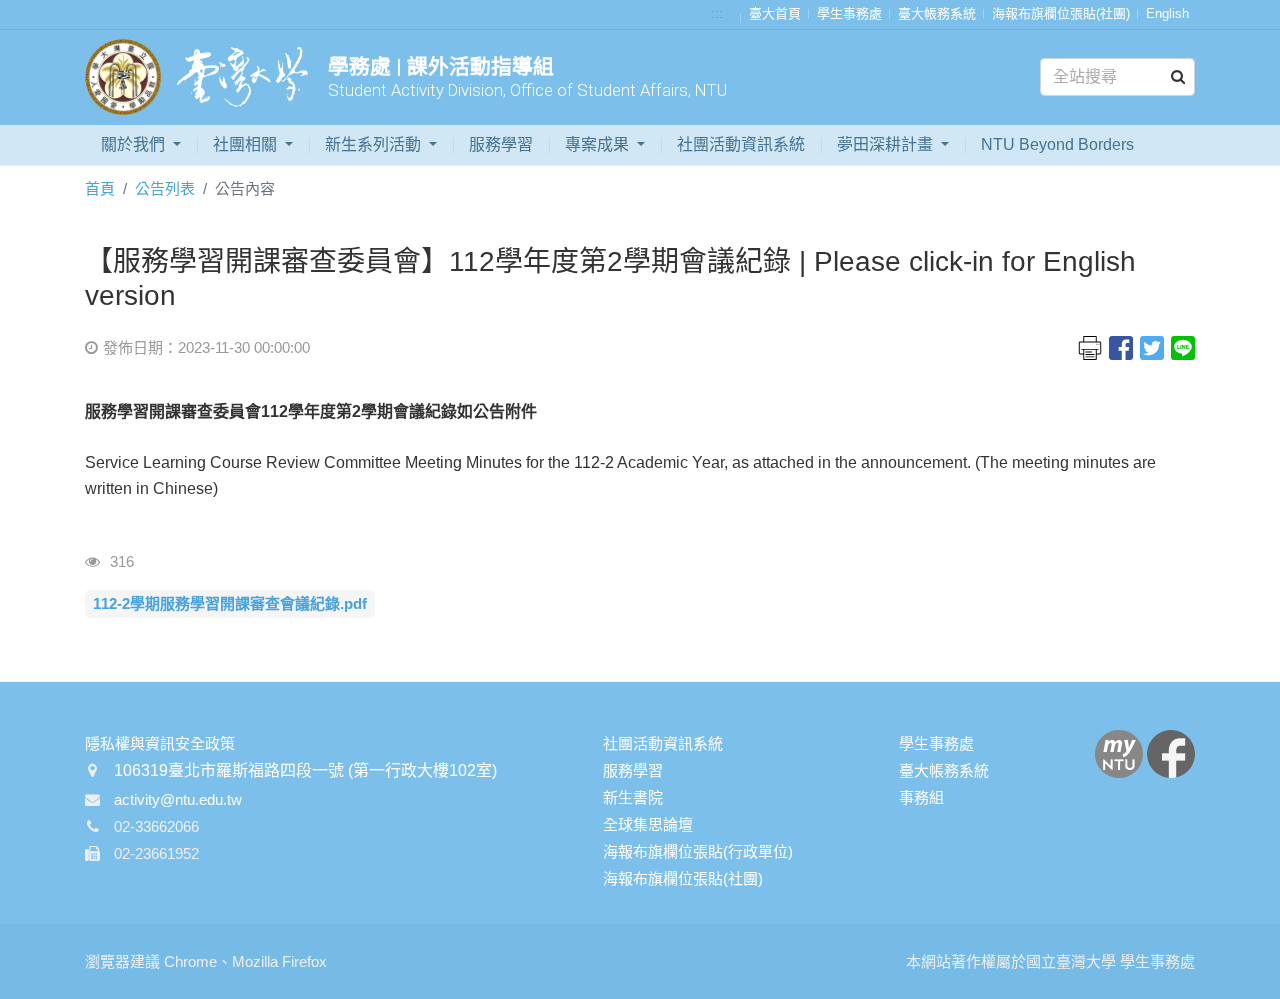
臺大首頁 (775, 13)
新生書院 (633, 797)
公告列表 (165, 188)
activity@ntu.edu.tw (178, 799)
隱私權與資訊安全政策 (160, 743)
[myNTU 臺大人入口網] (1119, 752)
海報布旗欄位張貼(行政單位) (698, 851)
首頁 (100, 188)
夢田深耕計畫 (887, 144)
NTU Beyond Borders (1057, 144)
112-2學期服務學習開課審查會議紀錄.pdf (230, 603)
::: (717, 13)
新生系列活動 (375, 144)
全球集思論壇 (648, 824)
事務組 (921, 797)
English (1167, 13)
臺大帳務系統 (937, 13)
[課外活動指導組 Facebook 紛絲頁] (1171, 752)
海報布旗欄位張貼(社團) (1061, 13)
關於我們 (135, 144)
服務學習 (501, 144)
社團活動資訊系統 (741, 144)
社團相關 (247, 144)
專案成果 (599, 144)
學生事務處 (849, 13)
